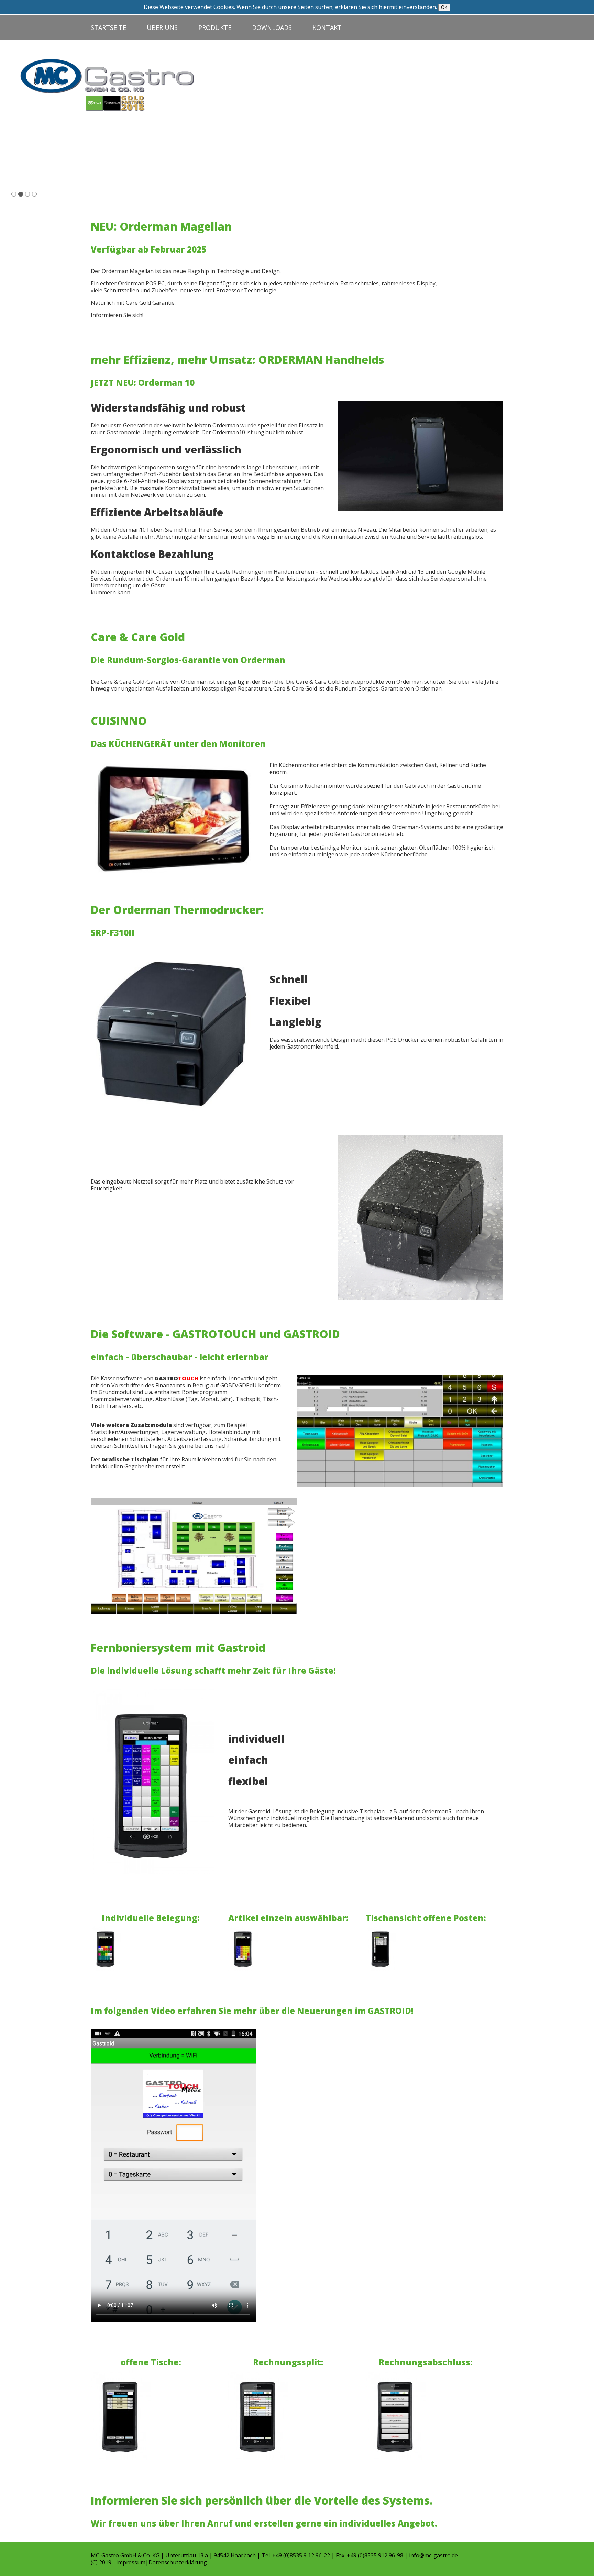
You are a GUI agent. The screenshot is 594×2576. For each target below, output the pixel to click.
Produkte (215, 27)
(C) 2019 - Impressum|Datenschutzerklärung (149, 2562)
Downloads (272, 27)
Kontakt (327, 27)
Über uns (162, 27)
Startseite (108, 27)
